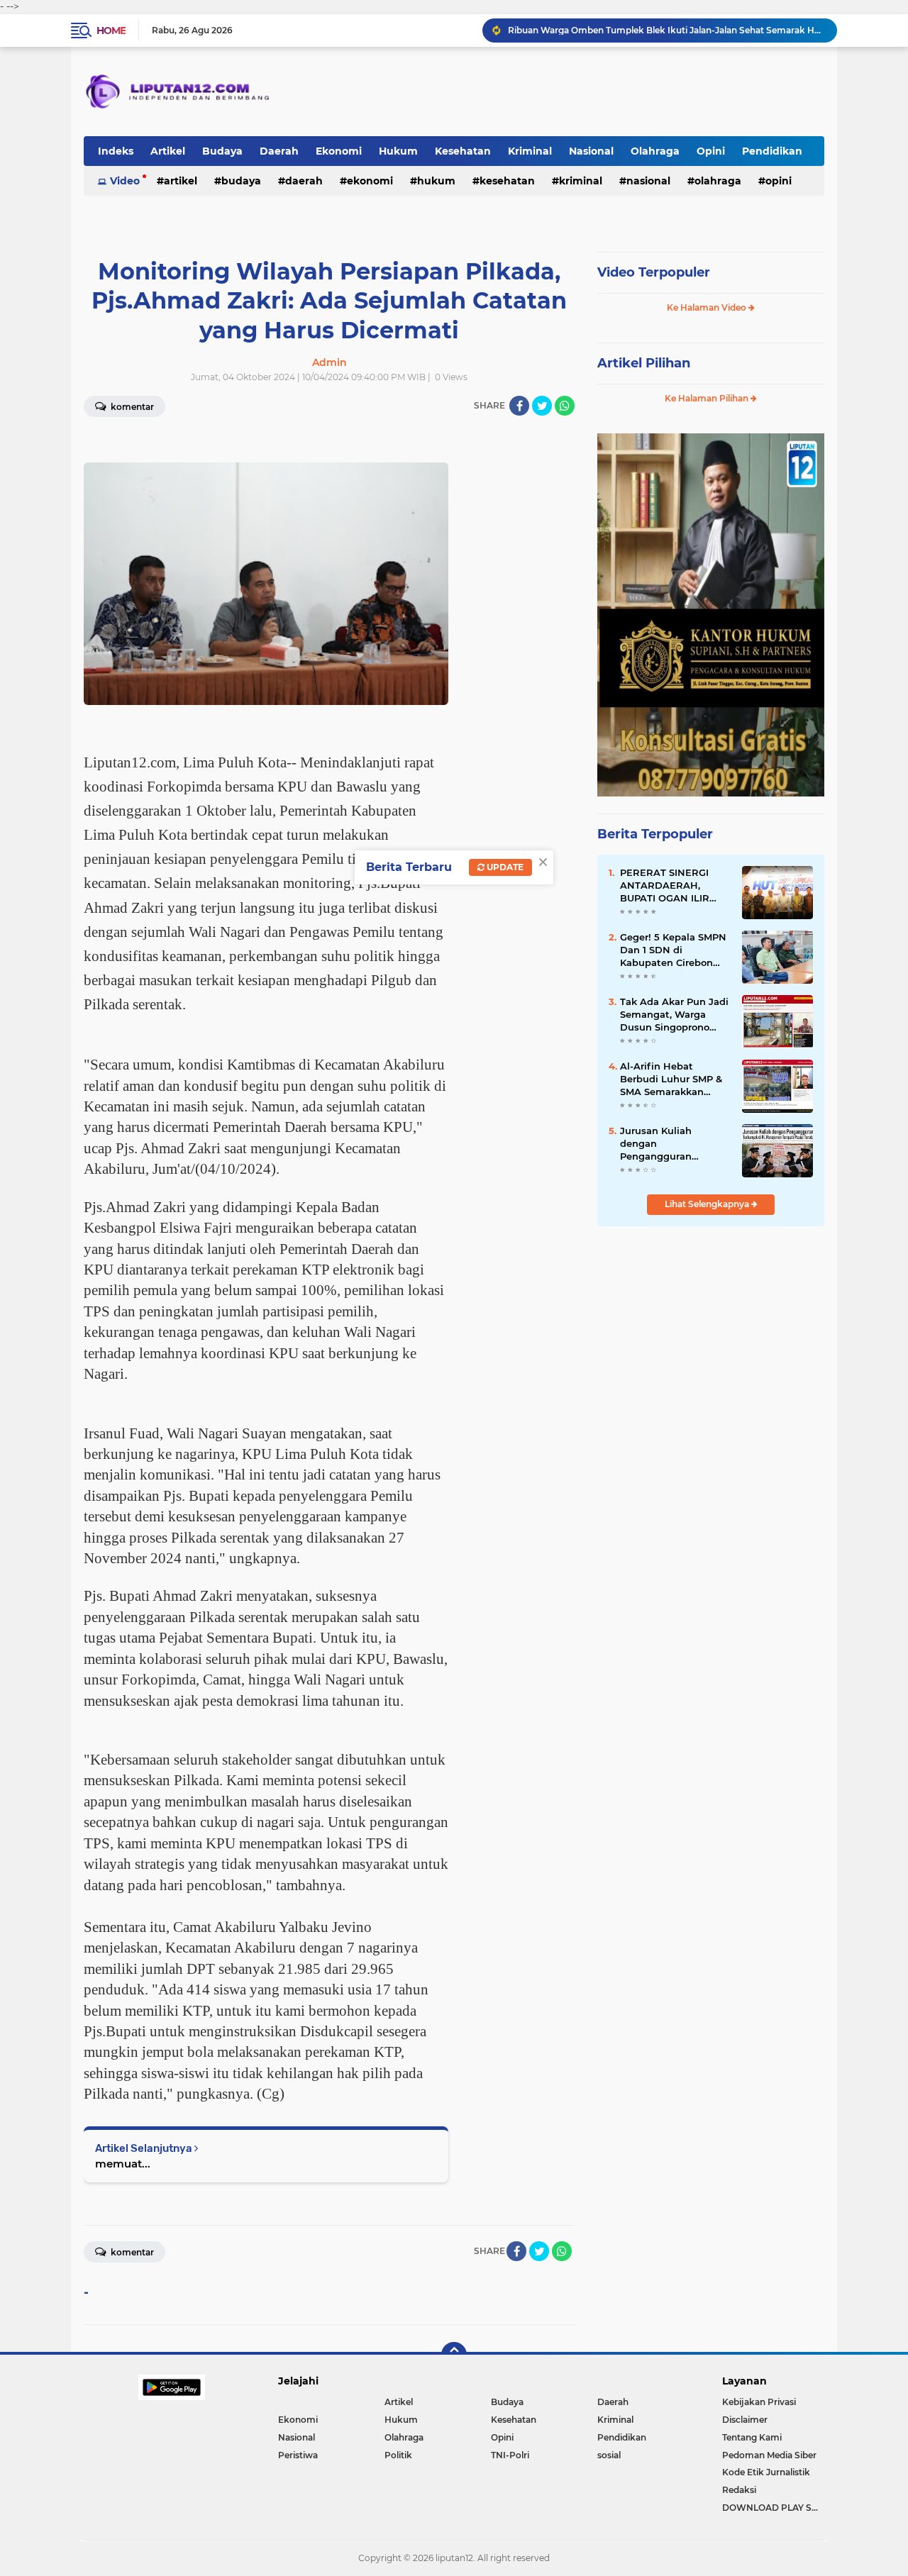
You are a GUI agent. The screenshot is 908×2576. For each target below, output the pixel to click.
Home (111, 30)
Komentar (131, 407)
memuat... (123, 2164)
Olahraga (655, 151)
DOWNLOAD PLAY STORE (773, 2508)
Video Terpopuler (654, 272)
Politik (398, 2455)
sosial (609, 2455)
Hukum (398, 151)
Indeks (116, 151)
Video (125, 181)
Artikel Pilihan (644, 363)
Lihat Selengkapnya (708, 1204)
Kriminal (530, 151)
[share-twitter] (542, 406)
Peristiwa (298, 2455)
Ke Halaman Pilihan (708, 398)
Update (504, 867)
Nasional (591, 151)
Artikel (168, 151)
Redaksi (739, 2490)
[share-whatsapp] (565, 406)
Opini (711, 151)
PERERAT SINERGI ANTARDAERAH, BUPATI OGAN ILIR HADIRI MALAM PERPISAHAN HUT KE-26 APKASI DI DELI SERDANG (674, 886)
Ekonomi (339, 151)
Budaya (222, 151)
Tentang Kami (752, 2437)
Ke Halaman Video (708, 307)
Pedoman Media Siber (769, 2455)
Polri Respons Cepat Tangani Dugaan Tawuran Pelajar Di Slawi (641, 30)
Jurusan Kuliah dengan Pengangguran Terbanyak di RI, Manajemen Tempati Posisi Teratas (670, 1144)
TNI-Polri (510, 2455)
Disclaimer (745, 2420)
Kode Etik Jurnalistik (766, 2472)
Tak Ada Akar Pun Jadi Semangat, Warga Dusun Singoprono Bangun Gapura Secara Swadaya (675, 1015)
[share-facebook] (519, 406)
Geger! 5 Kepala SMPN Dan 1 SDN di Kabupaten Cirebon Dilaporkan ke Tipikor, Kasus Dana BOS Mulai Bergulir (675, 950)
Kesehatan (463, 151)
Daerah (279, 151)
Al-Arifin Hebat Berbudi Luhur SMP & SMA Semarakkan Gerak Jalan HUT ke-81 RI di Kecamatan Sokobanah (673, 1079)
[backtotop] (454, 2355)
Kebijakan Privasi (759, 2402)
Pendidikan (772, 151)
